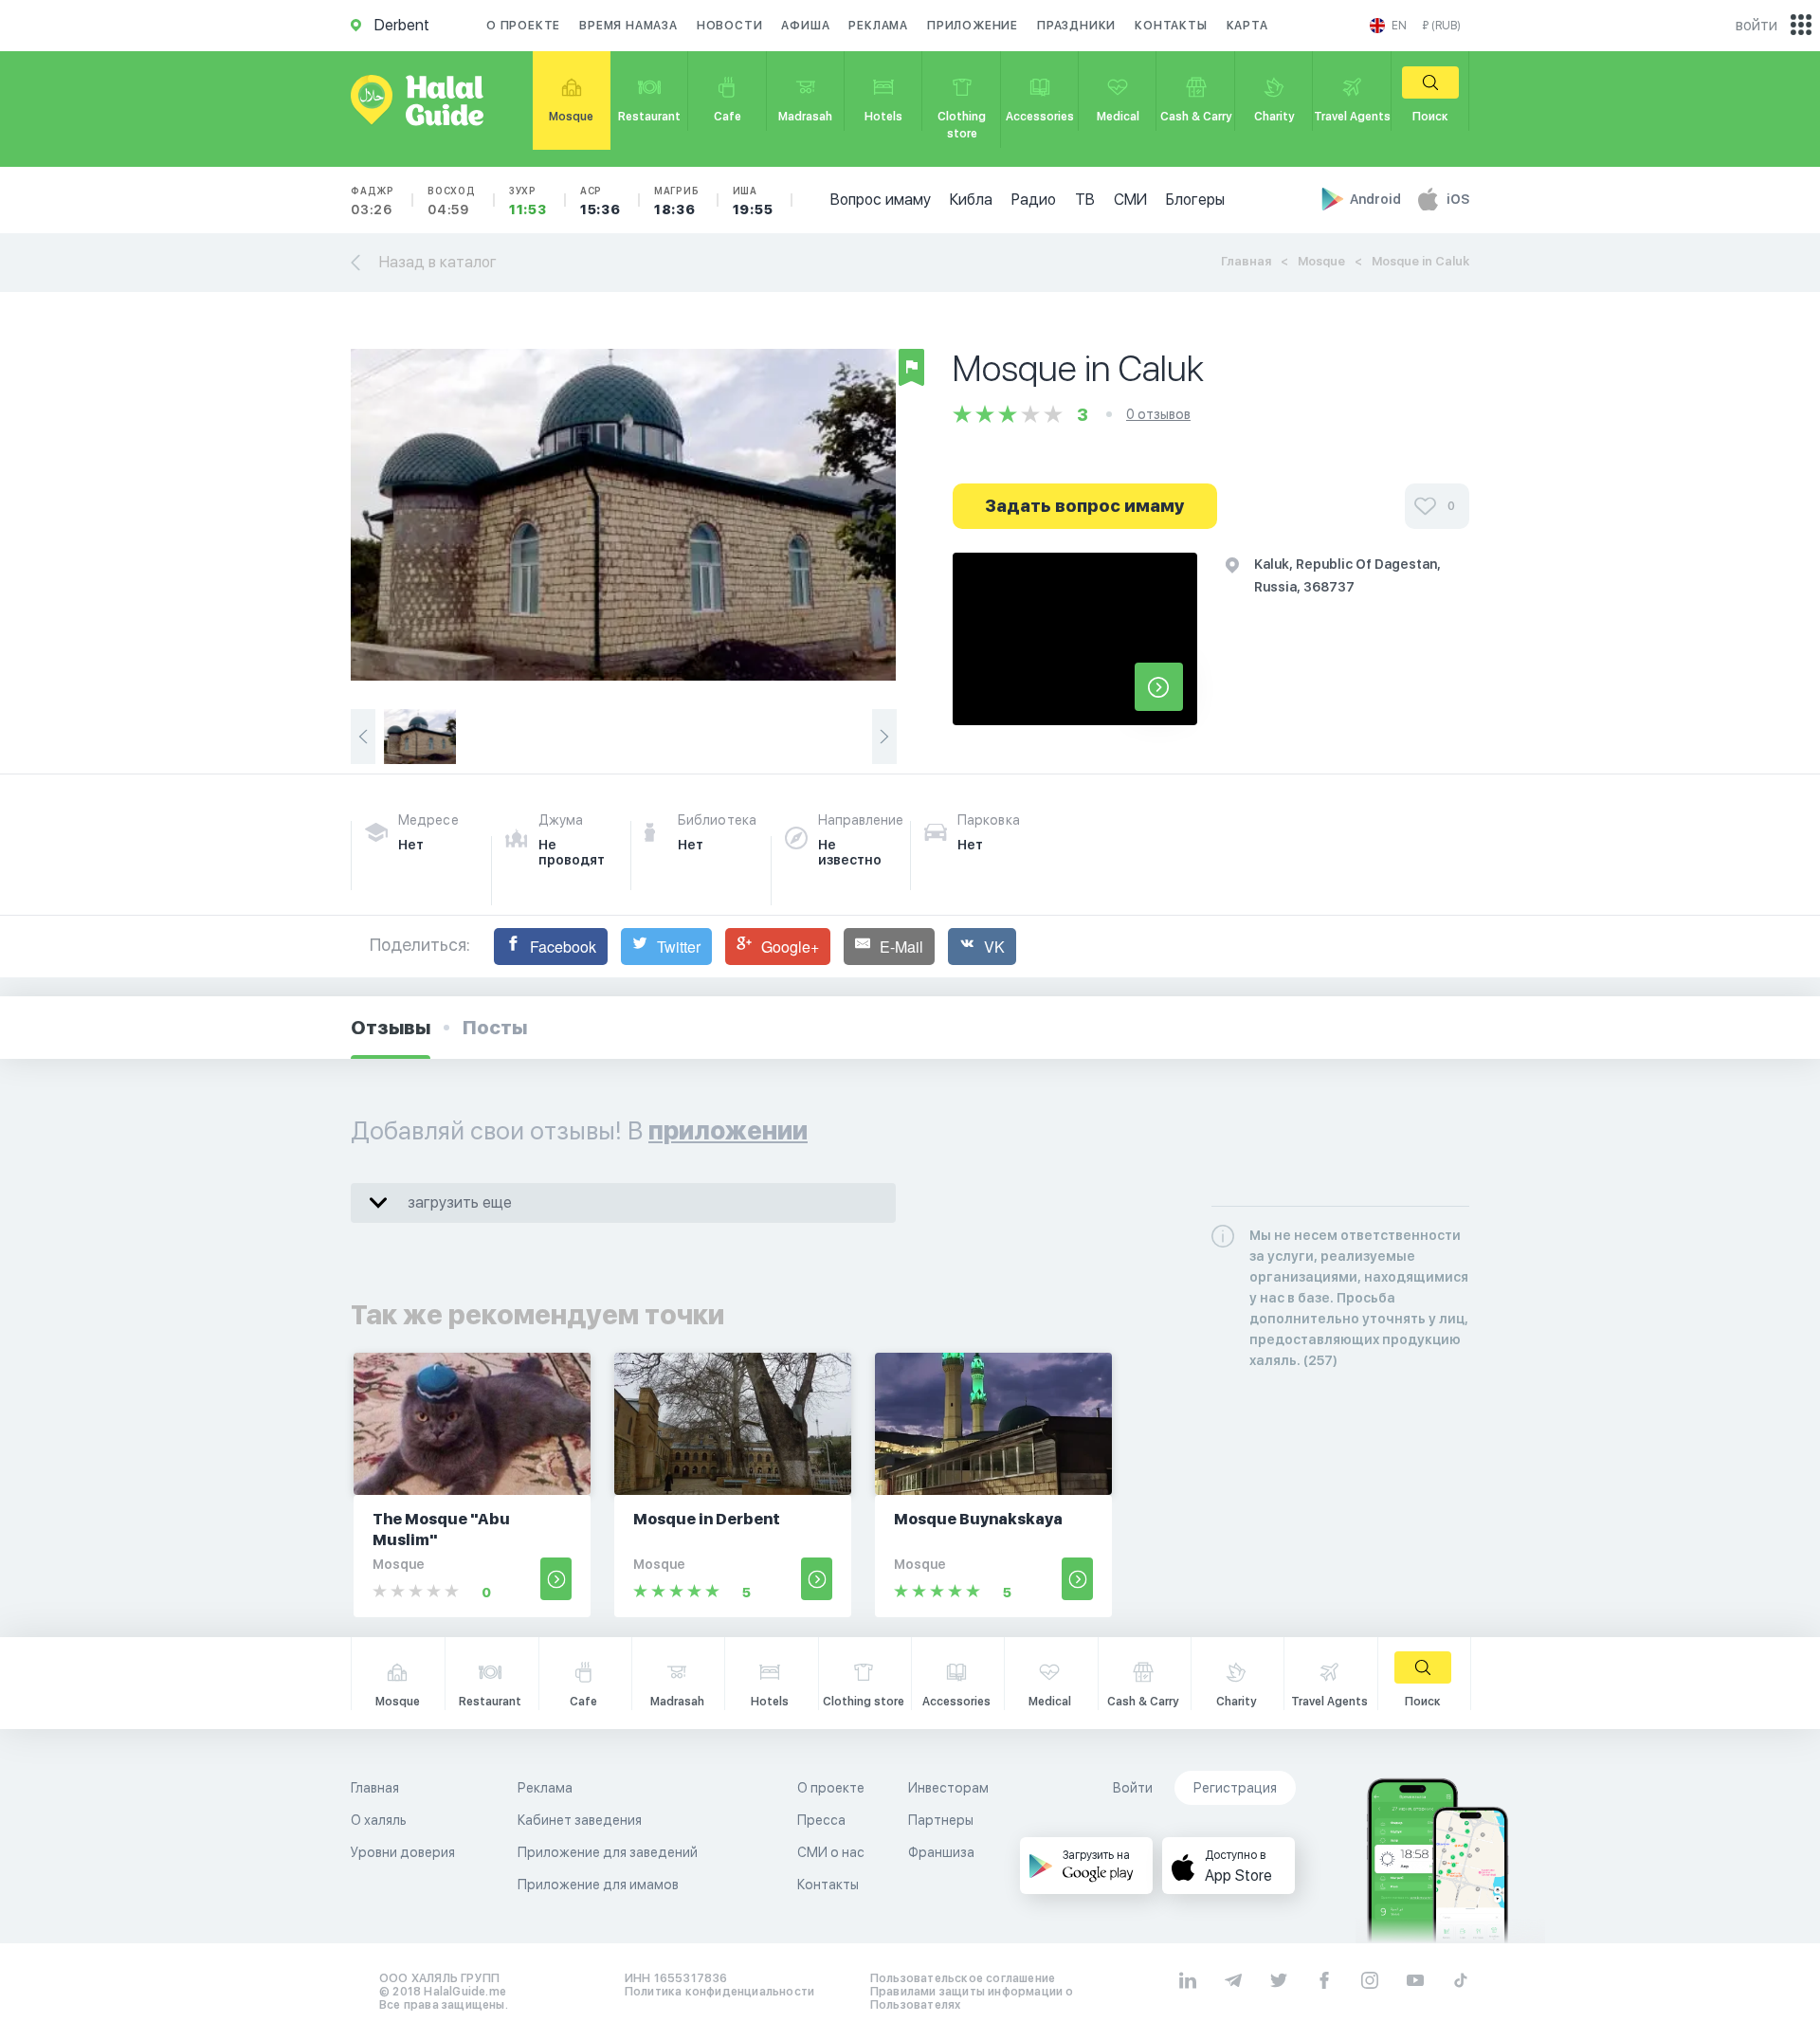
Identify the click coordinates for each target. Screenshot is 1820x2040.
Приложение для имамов (598, 1885)
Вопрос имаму (881, 200)
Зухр (528, 201)
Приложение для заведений (608, 1852)
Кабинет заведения (580, 1820)
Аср (601, 201)
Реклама (878, 26)
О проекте (523, 26)
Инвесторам (948, 1788)
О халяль (379, 1820)
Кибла (971, 200)
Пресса (821, 1820)
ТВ (1085, 200)
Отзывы (391, 1028)
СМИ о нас (831, 1852)
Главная (1246, 261)
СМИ (1130, 200)
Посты (495, 1028)
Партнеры (941, 1820)
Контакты (1171, 26)
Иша (753, 201)
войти (1756, 25)
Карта (1247, 26)
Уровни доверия (403, 1852)
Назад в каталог (438, 262)
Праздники (1076, 26)
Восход (452, 201)
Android (1377, 199)
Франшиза (941, 1852)
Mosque (1321, 261)
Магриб (677, 201)
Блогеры (1195, 200)
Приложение (973, 26)
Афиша (805, 26)
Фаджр (373, 201)
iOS (1458, 199)
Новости (730, 26)
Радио (1034, 200)
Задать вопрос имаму (1085, 506)
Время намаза (628, 26)
